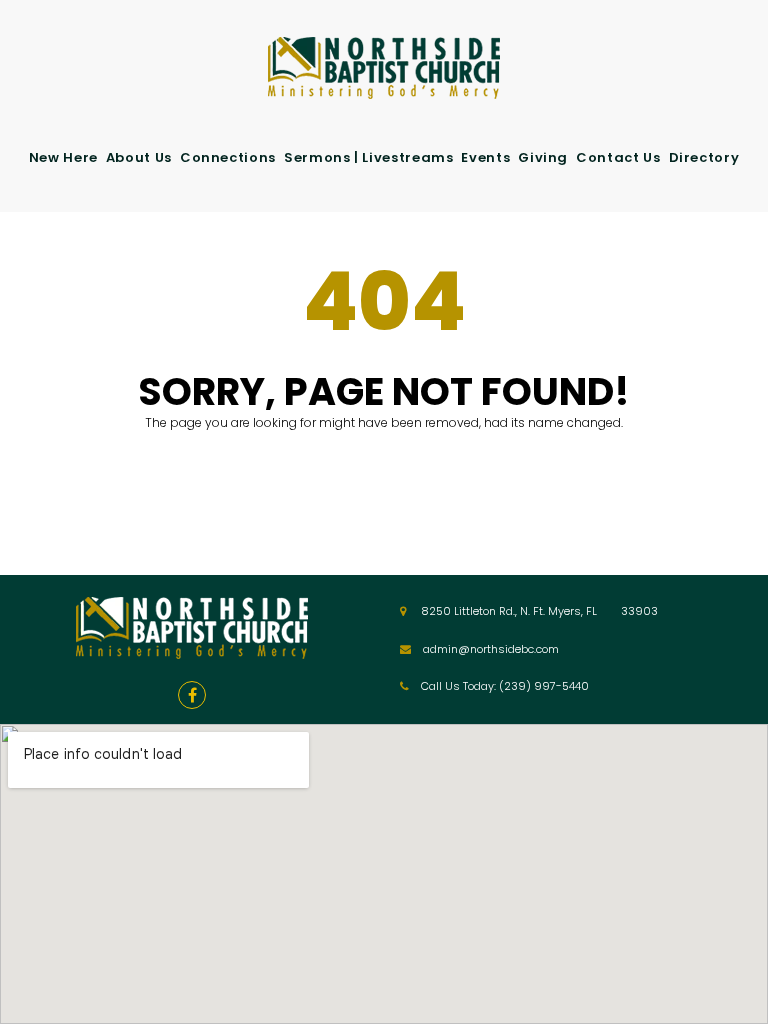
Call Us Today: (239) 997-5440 (505, 686)
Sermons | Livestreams (368, 157)
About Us (139, 157)
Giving (543, 157)
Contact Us (618, 157)
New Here (63, 157)
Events (485, 157)
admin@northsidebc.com (491, 649)
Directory (704, 157)
